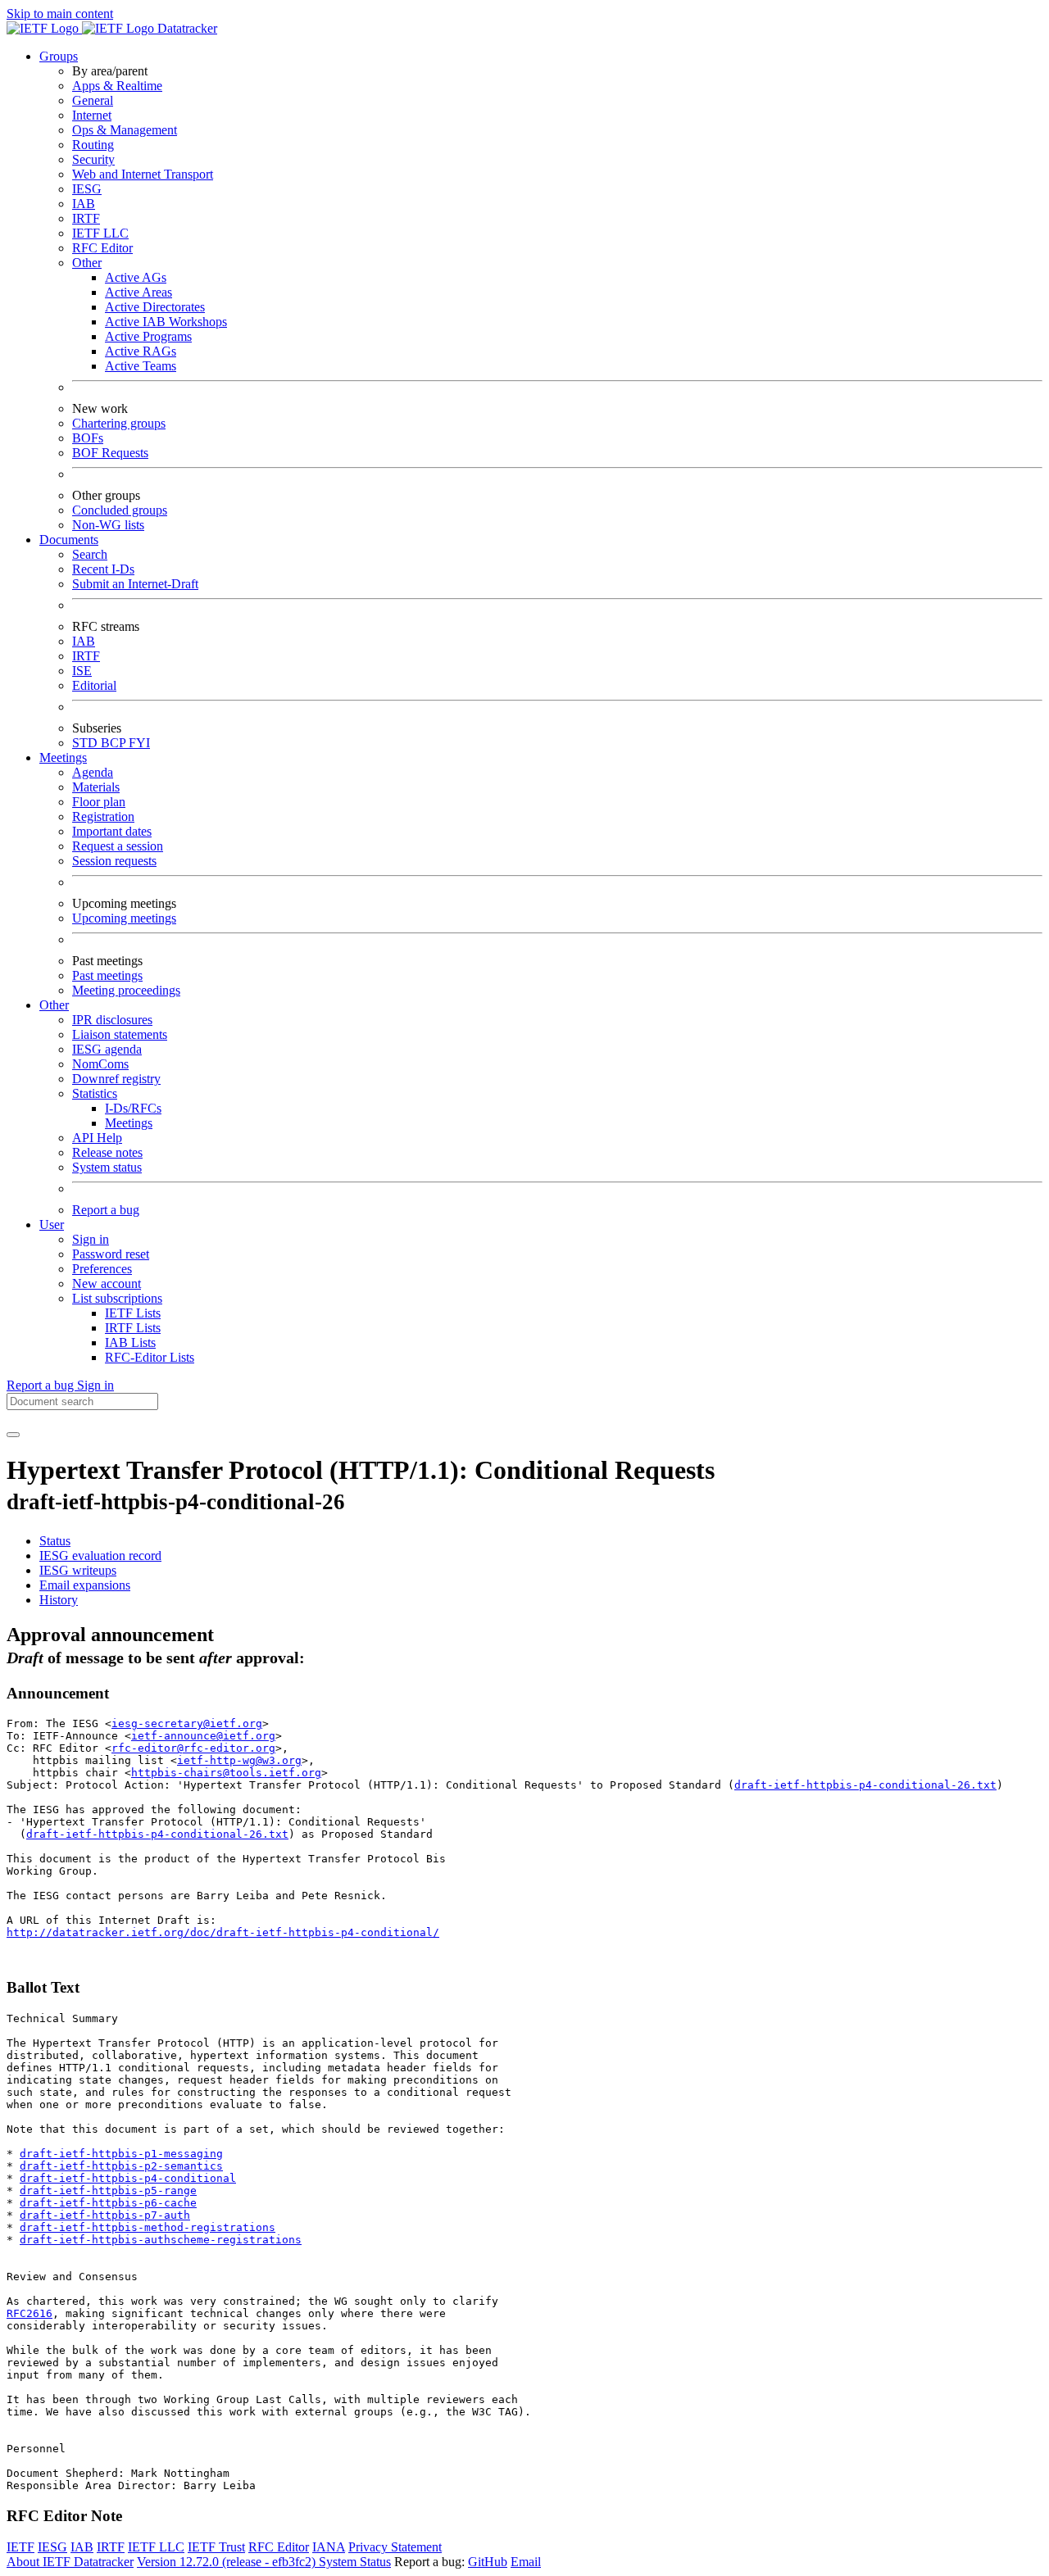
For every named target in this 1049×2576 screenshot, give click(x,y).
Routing (93, 145)
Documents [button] (69, 540)
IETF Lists (133, 1313)
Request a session (118, 846)
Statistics (95, 1093)
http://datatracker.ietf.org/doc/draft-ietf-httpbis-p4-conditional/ (223, 1932)
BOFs (88, 438)
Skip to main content (60, 14)
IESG (87, 189)
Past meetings (107, 975)
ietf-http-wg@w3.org (239, 1760)
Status (55, 1541)
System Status (355, 2562)
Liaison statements (120, 1034)
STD (86, 743)
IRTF (86, 218)
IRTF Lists (133, 1328)
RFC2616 (30, 2313)
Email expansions (85, 1585)
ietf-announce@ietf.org (203, 1736)
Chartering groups (119, 423)
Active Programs (148, 336)
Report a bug (106, 1210)
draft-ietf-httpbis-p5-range (108, 2191)
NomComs (100, 1064)
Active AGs (136, 277)
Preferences (102, 1269)
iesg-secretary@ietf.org (187, 1723)
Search (90, 554)
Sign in (91, 1239)
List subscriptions (117, 1298)
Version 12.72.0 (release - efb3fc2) (228, 2562)
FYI (139, 743)
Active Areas (139, 292)
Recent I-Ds (103, 569)
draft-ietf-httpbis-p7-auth (105, 2215)
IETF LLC (100, 233)
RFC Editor (102, 248)
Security (93, 159)
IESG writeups (78, 1570)
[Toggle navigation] (13, 1435)
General (93, 100)
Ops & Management (125, 130)
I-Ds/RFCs (133, 1108)
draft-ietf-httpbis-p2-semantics (121, 2166)
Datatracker (186, 28)
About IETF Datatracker (70, 2562)
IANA (329, 2547)
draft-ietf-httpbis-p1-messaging (121, 2154)
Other (87, 263)
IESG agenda (107, 1049)
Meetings (129, 1123)
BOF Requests (110, 453)
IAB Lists (130, 1342)
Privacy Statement (395, 2547)
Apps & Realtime (117, 86)
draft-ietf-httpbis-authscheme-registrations (161, 2240)
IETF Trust (216, 2547)
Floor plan (99, 802)
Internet (92, 115)
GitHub (488, 2562)
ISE (82, 671)
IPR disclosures (112, 1020)
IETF (20, 2547)
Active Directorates (155, 307)
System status (107, 1167)
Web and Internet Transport (143, 174)
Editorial (94, 685)
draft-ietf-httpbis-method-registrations (148, 2227)
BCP (115, 743)
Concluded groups (120, 510)
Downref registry (116, 1079)
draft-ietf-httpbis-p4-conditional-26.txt (865, 1785)
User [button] (52, 1225)
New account (107, 1283)
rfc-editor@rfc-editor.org (193, 1748)
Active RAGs (141, 351)
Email (526, 2562)
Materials (96, 787)
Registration (103, 816)
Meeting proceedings (126, 990)
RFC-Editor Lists (150, 1357)
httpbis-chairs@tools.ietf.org (226, 1773)
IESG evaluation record (100, 1556)
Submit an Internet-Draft (135, 584)
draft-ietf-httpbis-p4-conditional (128, 2178)
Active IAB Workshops (166, 322)
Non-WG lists (108, 525)
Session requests (114, 861)
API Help (97, 1138)
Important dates (112, 831)
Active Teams (141, 366)
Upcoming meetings (124, 918)
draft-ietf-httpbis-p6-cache (108, 2203)
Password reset (111, 1254)
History (59, 1600)
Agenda (93, 772)
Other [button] (54, 1005)
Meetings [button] (63, 757)
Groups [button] (59, 56)
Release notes (107, 1152)
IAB (84, 204)
